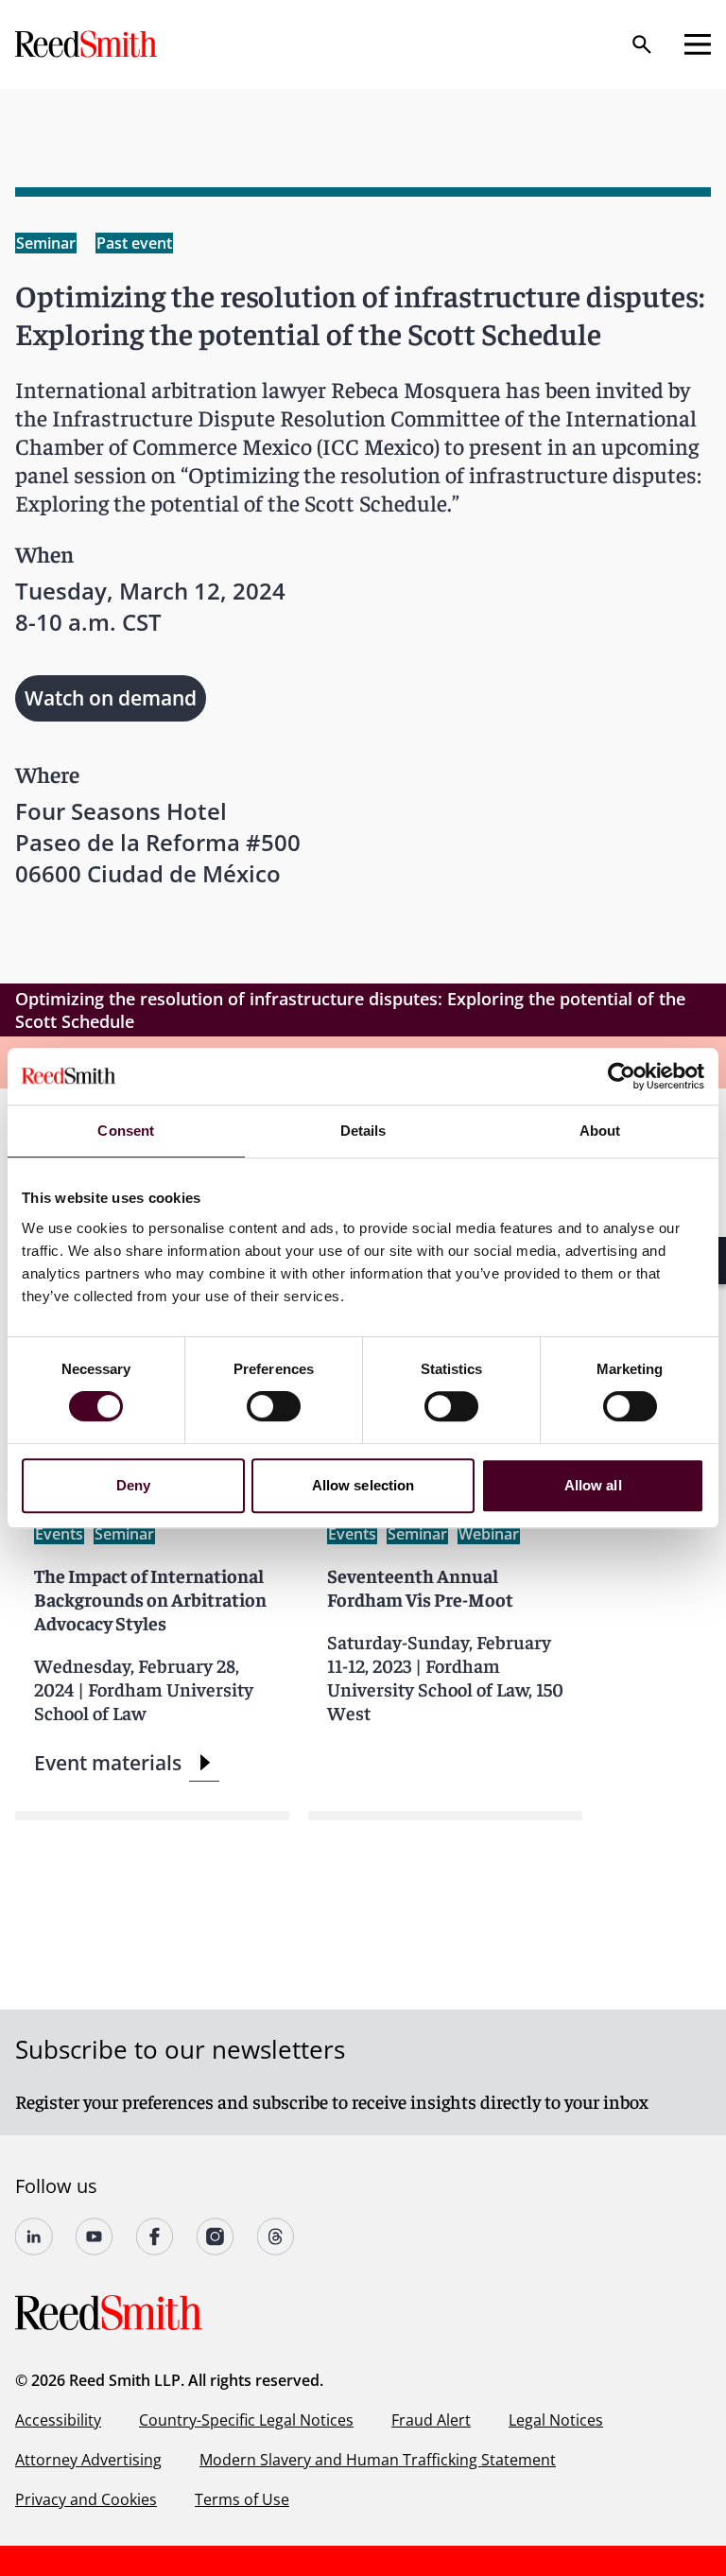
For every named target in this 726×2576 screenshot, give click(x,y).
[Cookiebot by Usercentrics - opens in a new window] (622, 1076)
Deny (133, 1485)
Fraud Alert (431, 2420)
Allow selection (363, 1485)
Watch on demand (111, 698)
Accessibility (58, 2420)
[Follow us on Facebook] (155, 2237)
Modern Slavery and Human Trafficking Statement (378, 2460)
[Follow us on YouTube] (95, 2237)
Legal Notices (556, 2420)
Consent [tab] (126, 1131)
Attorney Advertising (88, 2460)
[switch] (274, 1406)
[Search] (642, 44)
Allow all (593, 1485)
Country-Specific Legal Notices (246, 2420)
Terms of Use (242, 2499)
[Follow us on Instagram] (216, 2237)
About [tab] (600, 1131)
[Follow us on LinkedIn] (34, 2237)
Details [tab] (363, 1131)
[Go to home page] (88, 44)
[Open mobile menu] (698, 44)
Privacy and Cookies (86, 2499)
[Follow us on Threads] (276, 2237)
